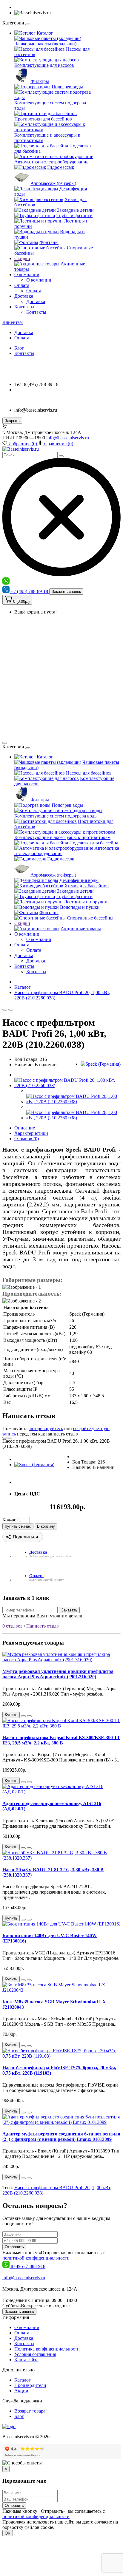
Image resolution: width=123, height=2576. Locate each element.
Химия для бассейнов (87, 886)
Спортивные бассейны (90, 918)
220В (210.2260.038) (23, 2193)
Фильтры (40, 81)
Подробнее (67, 2527)
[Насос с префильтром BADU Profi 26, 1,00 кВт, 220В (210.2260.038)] (67, 1085)
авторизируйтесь (46, 1428)
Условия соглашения (35, 2354)
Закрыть (12, 421)
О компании (27, 275)
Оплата (22, 285)
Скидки (22, 258)
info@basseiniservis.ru (68, 438)
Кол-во (9, 1520)
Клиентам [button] (13, 322)
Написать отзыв (43, 1626)
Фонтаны (49, 242)
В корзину (46, 1526)
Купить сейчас (18, 1526)
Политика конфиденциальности (47, 2349)
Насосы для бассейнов (89, 773)
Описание (25, 1128)
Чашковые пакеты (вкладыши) (45, 44)
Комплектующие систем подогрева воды (56, 816)
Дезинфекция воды (79, 880)
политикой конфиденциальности (36, 2258)
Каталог (44, 33)
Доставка (24, 296)
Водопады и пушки (80, 907)
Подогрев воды (67, 87)
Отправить (14, 2247)
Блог (19, 348)
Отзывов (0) (27, 1139)
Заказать (69, 1610)
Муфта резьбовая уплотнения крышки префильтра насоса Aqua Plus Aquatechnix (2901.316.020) (58, 1674)
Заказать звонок (66, 592)
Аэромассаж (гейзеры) (53, 183)
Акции (21, 2391)
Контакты (24, 307)
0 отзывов (13, 1626)
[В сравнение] (11, 1010)
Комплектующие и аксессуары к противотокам (62, 837)
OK (8, 2533)
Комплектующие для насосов (44, 65)
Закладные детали (75, 210)
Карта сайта (26, 2360)
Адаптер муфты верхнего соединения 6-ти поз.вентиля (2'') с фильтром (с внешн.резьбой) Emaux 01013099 (61, 2137)
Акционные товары (81, 929)
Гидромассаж (61, 167)
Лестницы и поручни (86, 902)
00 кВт (103, 2188)
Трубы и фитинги (74, 215)
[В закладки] (5, 1010)
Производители (30, 2385)
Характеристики (31, 1133)
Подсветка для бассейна (94, 843)
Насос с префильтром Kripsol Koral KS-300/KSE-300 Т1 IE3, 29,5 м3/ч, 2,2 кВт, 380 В (61, 1740)
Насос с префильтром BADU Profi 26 (52, 2188)
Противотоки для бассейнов (43, 119)
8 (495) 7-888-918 (28, 2266)
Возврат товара (30, 2411)
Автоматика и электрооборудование (51, 162)
